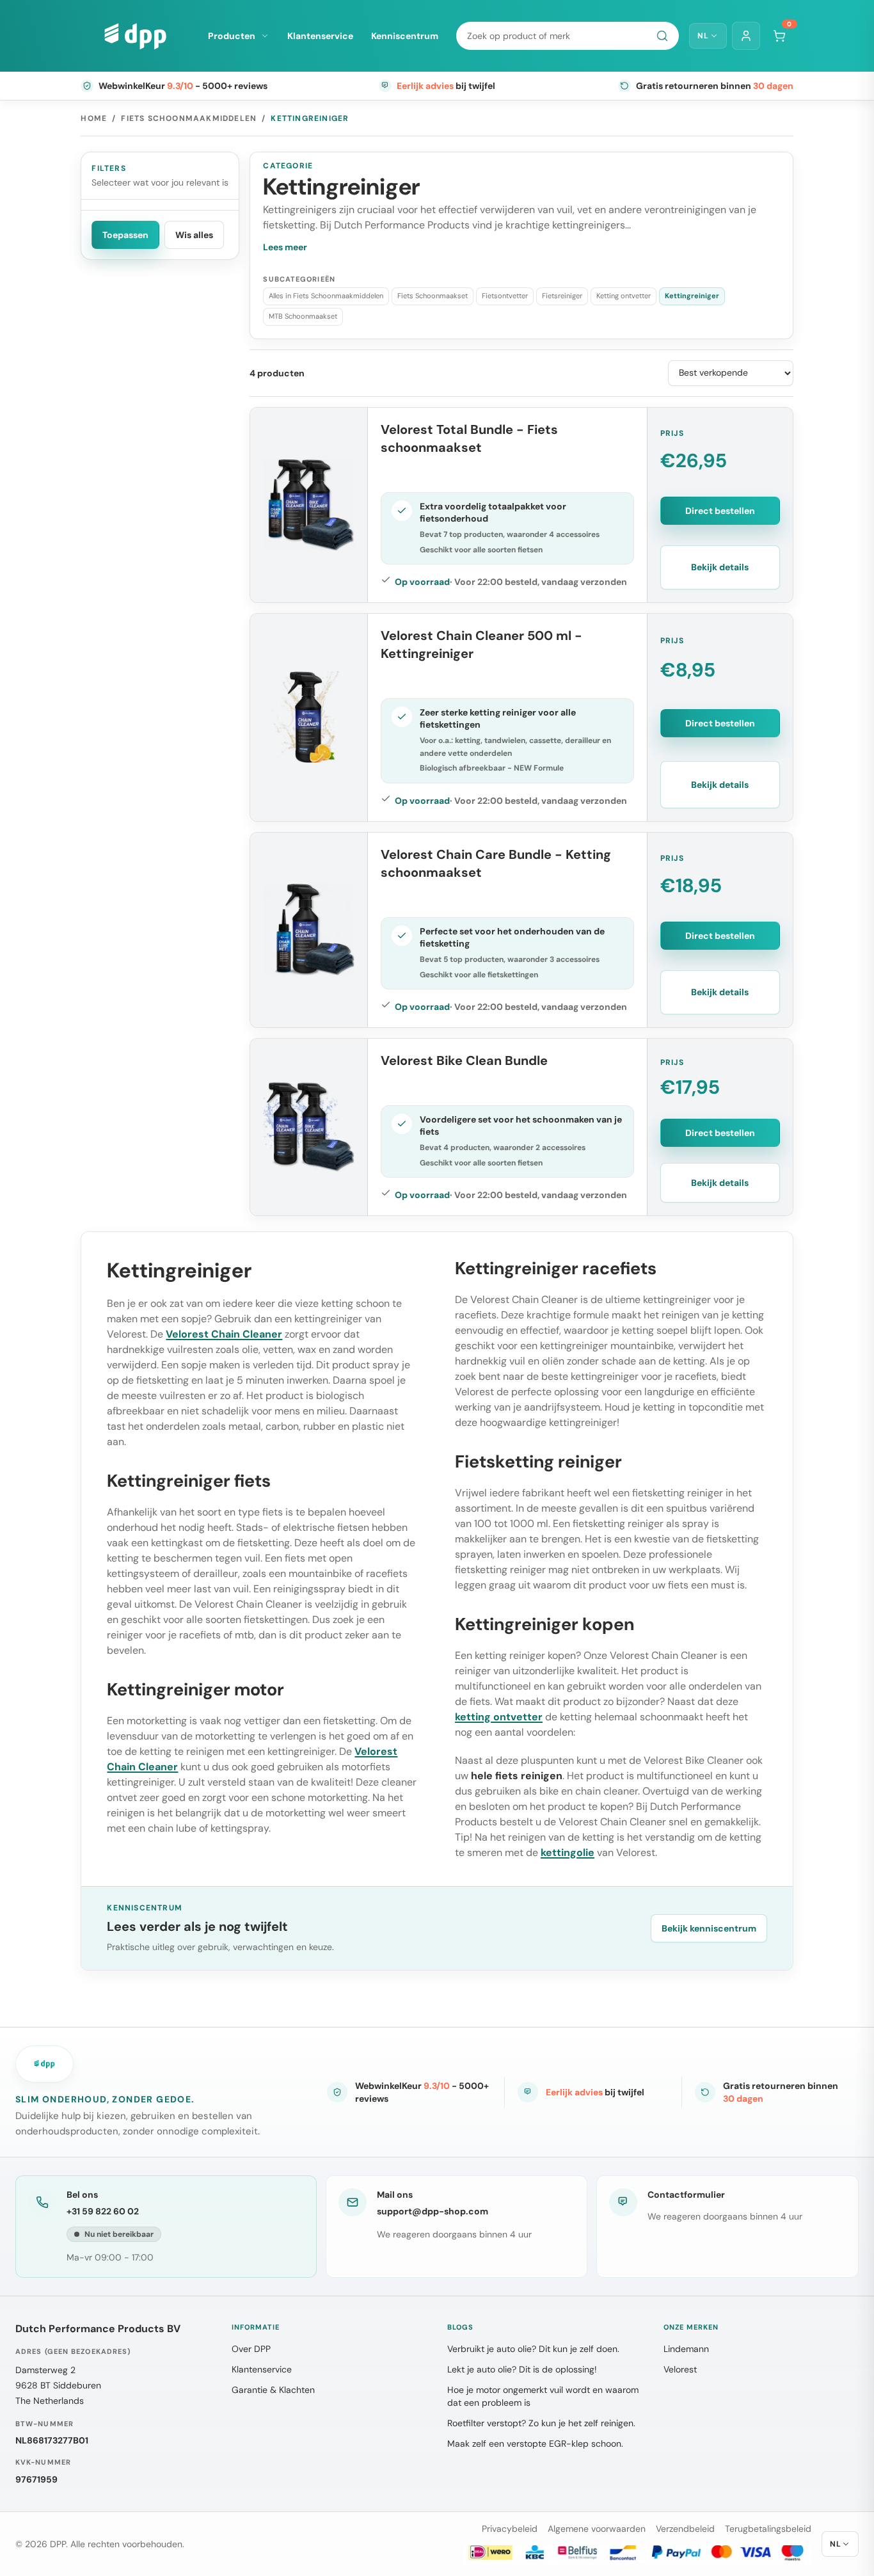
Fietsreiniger (562, 296)
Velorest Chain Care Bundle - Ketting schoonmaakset (496, 863)
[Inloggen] (746, 36)
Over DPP (251, 2349)
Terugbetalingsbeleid (768, 2529)
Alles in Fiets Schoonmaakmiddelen (326, 296)
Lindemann (686, 2349)
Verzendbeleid (685, 2529)
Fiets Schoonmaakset (433, 296)
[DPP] (135, 36)
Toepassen (125, 235)
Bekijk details (720, 567)
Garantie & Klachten (273, 2390)
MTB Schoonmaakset (303, 316)
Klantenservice (320, 36)
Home (94, 118)
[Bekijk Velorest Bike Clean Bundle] (309, 1127)
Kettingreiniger (692, 296)
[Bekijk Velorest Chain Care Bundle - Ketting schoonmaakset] (309, 930)
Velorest (680, 2369)
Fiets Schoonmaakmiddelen (189, 118)
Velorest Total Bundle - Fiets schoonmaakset (469, 438)
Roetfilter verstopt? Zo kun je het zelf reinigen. (541, 2423)
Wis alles (194, 235)
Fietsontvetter (505, 296)
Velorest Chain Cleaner (224, 1334)
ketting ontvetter (499, 1717)
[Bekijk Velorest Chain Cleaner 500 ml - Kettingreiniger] (309, 717)
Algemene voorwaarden (597, 2529)
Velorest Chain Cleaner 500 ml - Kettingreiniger (481, 644)
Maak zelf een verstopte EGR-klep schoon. (535, 2444)
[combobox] (568, 36)
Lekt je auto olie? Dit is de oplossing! (522, 2369)
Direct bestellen (720, 511)
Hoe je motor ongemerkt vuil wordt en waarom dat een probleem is (543, 2396)
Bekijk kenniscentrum (709, 1928)
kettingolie (568, 1852)
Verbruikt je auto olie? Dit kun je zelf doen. (533, 2349)
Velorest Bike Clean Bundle (464, 1060)
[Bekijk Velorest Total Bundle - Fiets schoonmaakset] (309, 505)
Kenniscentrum (405, 36)
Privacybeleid (510, 2529)
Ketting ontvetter (624, 296)
